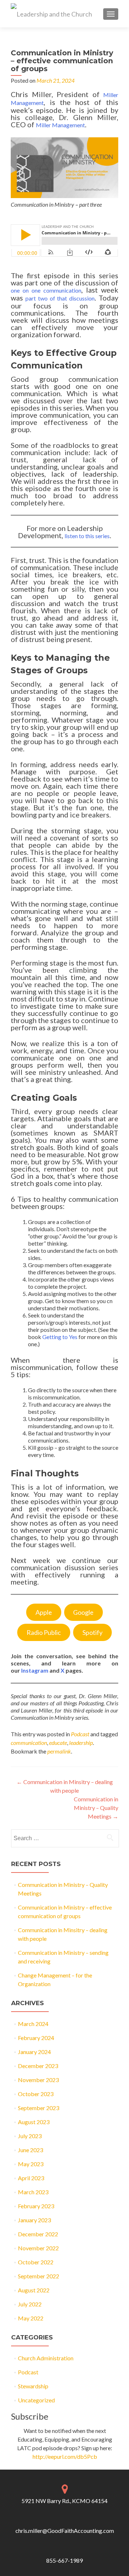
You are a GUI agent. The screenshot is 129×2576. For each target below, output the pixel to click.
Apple (44, 1612)
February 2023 (36, 2206)
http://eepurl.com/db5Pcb (65, 2456)
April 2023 (31, 2178)
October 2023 (36, 2094)
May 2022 (31, 2318)
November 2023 (38, 2080)
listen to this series (87, 536)
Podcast (80, 1734)
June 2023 (30, 2150)
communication (29, 1743)
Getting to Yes (60, 1337)
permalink (59, 1751)
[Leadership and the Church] (51, 14)
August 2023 (34, 2122)
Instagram (35, 1670)
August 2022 (34, 2290)
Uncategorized (36, 2400)
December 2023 (38, 2066)
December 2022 (38, 2234)
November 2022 (38, 2248)
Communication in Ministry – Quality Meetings (96, 1808)
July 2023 (30, 2136)
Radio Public (44, 1632)
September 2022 (39, 2276)
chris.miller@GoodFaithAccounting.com (65, 2531)
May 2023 (31, 2164)
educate (58, 1743)
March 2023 (33, 2192)
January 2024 (34, 2052)
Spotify (92, 1632)
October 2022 (36, 2262)
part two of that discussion (60, 298)
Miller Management (60, 125)
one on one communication (46, 290)
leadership (81, 1743)
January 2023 (34, 2220)
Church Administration (46, 2358)
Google (83, 1612)
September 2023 (39, 2108)
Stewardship (33, 2386)
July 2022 (30, 2304)
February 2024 (36, 2038)
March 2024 (33, 2024)
